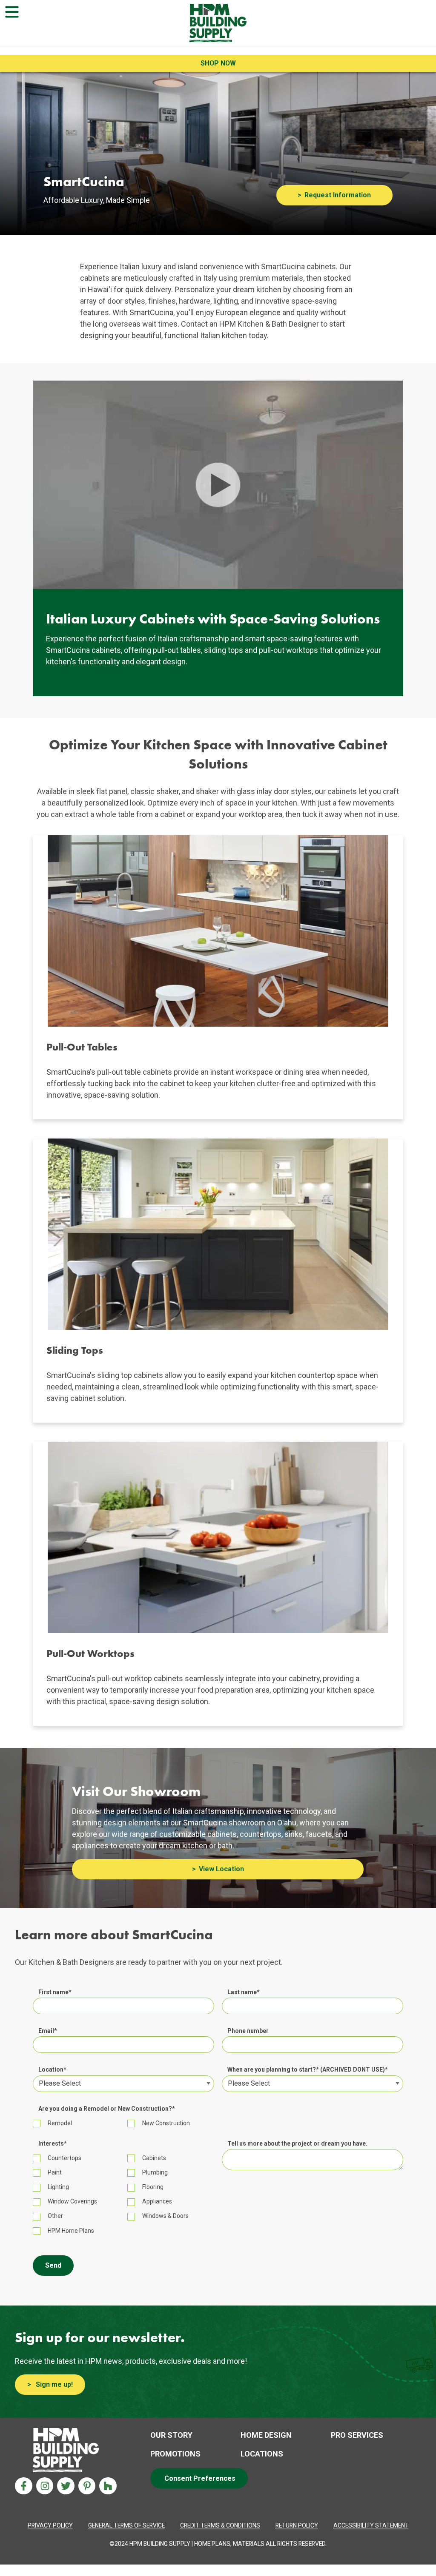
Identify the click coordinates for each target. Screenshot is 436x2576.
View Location (221, 1869)
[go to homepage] (218, 23)
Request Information (338, 195)
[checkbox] (218, 2123)
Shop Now (218, 63)
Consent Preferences (200, 2478)
